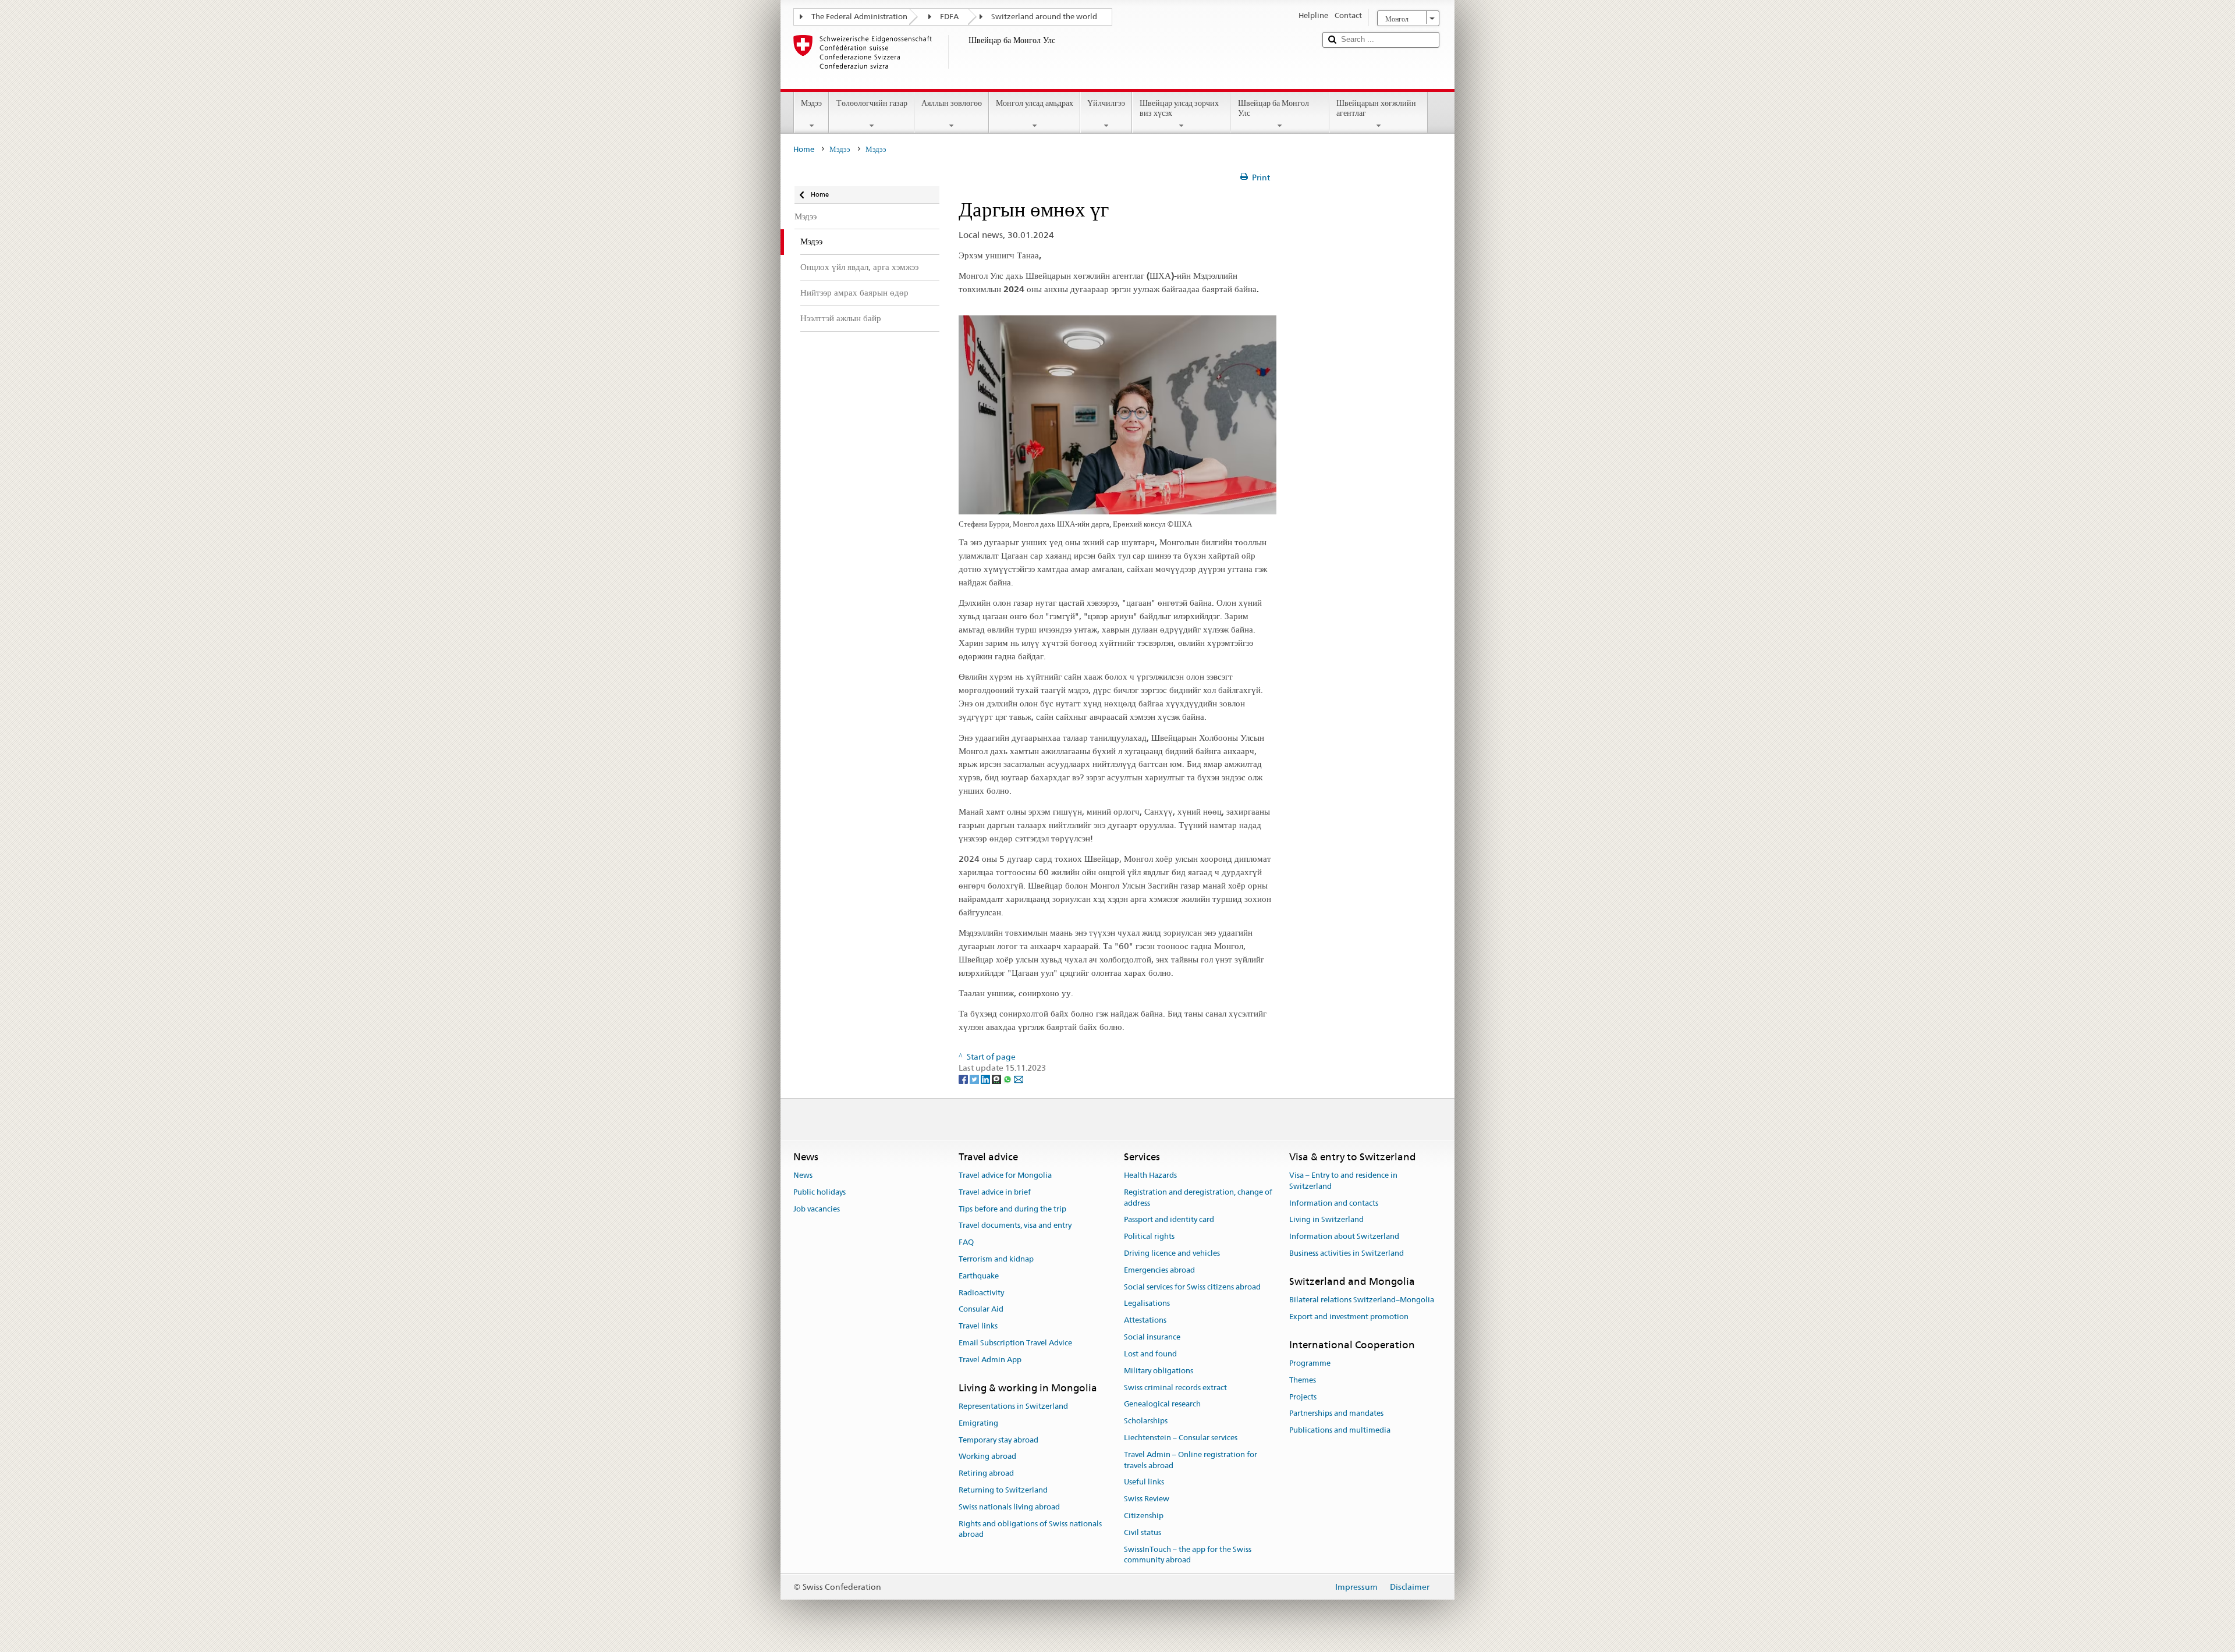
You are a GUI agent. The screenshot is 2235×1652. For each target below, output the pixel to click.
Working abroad (987, 1457)
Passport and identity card (1169, 1220)
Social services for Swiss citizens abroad (1192, 1287)
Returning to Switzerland (1003, 1490)
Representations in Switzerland (1013, 1406)
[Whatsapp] (1008, 1079)
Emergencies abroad (1159, 1270)
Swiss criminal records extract (1175, 1388)
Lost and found (1150, 1354)
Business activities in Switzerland (1347, 1253)
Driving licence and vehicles (1172, 1253)
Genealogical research (1162, 1404)
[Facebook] (964, 1079)
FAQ (966, 1242)
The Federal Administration (859, 17)
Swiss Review (1147, 1499)
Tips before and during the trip (1012, 1209)
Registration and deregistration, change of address (1198, 1198)
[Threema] (997, 1079)
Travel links (978, 1326)
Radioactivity (981, 1293)
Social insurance (1152, 1337)
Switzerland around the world (1044, 17)
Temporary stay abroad (998, 1440)
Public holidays (819, 1192)
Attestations (1145, 1321)
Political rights (1149, 1236)
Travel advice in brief (995, 1192)
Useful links (1144, 1482)
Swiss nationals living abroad (1009, 1507)
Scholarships (1146, 1421)
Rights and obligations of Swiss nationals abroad (1030, 1529)
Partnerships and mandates (1336, 1414)
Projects (1303, 1397)
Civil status (1143, 1532)
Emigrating (978, 1423)
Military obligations (1159, 1371)
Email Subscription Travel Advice (1015, 1343)
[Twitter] (975, 1079)
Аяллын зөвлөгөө (952, 103)
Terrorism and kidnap (996, 1259)
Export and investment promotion (1349, 1317)
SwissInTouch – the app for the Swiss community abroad (1188, 1555)
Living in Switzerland (1326, 1220)
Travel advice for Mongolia (1005, 1175)
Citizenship (1144, 1516)
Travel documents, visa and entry (1015, 1226)
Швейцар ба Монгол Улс (1273, 108)
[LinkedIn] (986, 1079)
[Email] (1019, 1079)
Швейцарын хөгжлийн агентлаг (1376, 108)
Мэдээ (811, 103)
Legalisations (1147, 1304)
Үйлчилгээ (1106, 103)
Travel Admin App (990, 1360)
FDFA (949, 17)
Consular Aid (981, 1310)
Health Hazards (1150, 1175)
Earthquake (979, 1276)
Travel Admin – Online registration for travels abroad (1191, 1460)
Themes (1303, 1380)
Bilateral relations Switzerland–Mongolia (1362, 1300)
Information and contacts (1334, 1203)
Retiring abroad (986, 1474)
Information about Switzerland (1344, 1236)
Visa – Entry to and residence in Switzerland (1343, 1181)
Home (804, 149)
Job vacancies (817, 1209)
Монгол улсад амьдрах (1035, 103)
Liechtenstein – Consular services (1181, 1438)
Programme (1310, 1363)
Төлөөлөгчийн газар (872, 103)
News (803, 1175)
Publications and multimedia (1340, 1431)
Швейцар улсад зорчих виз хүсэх (1179, 108)
